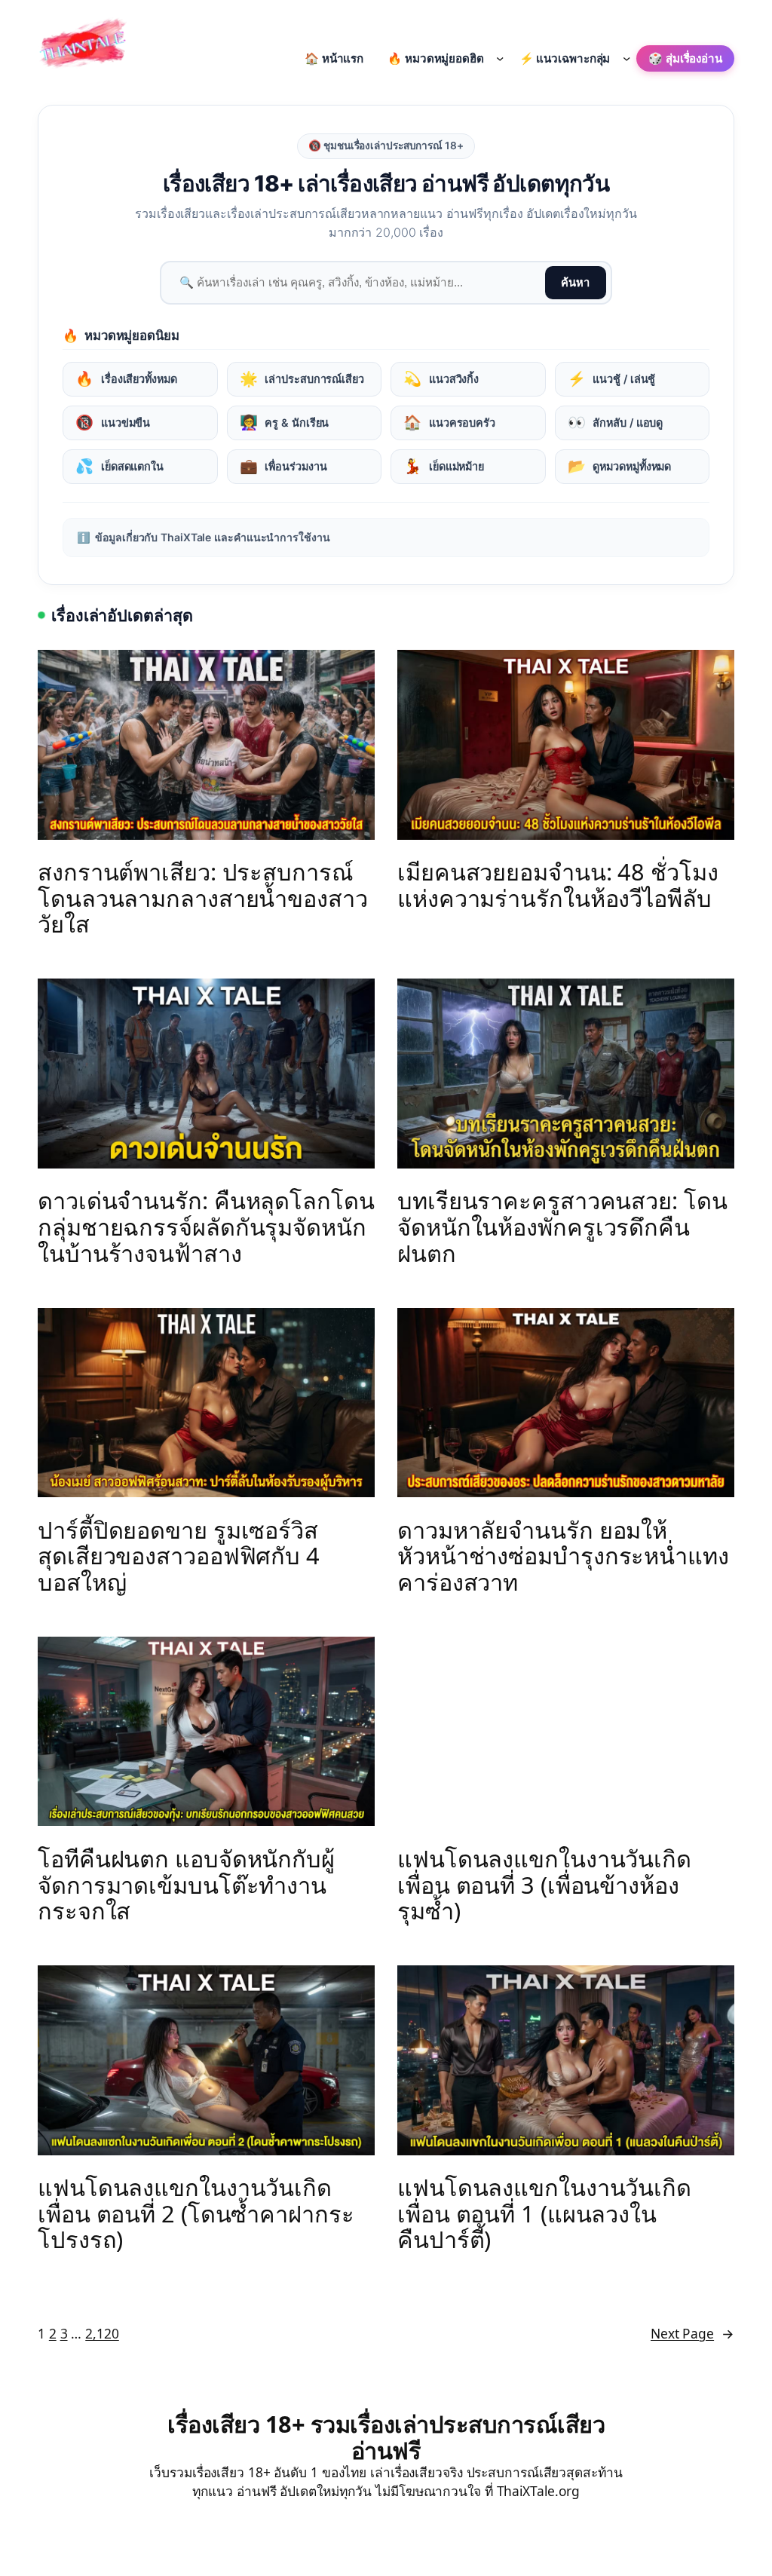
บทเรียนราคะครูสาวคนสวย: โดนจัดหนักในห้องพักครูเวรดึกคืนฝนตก (562, 1227)
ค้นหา (575, 283)
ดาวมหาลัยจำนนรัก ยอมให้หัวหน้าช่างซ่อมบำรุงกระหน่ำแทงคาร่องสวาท (563, 1556)
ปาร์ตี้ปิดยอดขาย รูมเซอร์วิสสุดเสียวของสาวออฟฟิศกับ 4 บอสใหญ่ (179, 1556)
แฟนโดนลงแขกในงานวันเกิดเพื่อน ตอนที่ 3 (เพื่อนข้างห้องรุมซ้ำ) (544, 1885)
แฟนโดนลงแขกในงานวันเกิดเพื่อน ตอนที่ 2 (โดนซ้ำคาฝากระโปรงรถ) (196, 2213)
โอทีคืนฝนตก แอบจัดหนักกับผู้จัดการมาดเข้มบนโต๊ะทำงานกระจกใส (186, 1885)
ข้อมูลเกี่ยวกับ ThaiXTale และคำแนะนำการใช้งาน (203, 537)
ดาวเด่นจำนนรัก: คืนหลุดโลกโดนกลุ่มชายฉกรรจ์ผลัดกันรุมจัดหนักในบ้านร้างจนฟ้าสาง (206, 1227)
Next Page (692, 2333)
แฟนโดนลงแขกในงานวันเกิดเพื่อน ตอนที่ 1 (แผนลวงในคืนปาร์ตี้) (544, 2213)
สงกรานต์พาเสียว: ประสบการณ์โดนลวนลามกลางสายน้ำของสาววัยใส (203, 898)
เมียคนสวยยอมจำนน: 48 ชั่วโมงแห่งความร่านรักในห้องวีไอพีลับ (558, 885)
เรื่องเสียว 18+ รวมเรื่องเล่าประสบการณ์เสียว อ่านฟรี (386, 2437)
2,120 (102, 2333)
